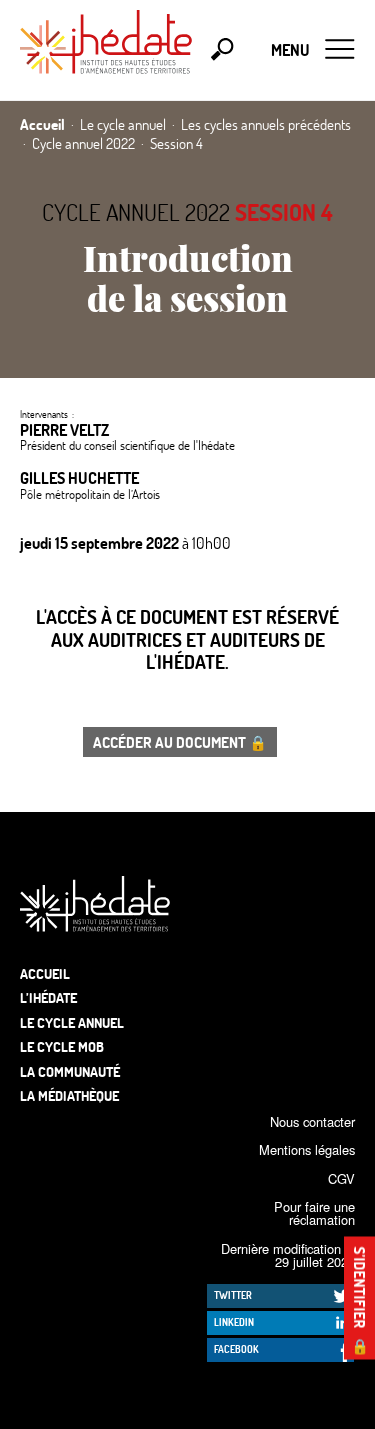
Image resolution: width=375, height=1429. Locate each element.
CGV (341, 1178)
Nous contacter (312, 1121)
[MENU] (340, 50)
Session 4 (284, 212)
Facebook (236, 1349)
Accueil (45, 973)
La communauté (70, 1071)
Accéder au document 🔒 (180, 742)
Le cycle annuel (72, 1022)
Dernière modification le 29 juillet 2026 (288, 1255)
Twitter (233, 1295)
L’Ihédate (48, 997)
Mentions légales (307, 1149)
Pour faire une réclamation (314, 1213)
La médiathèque (69, 1095)
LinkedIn (234, 1322)
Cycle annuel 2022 (136, 212)
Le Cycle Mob (62, 1046)
